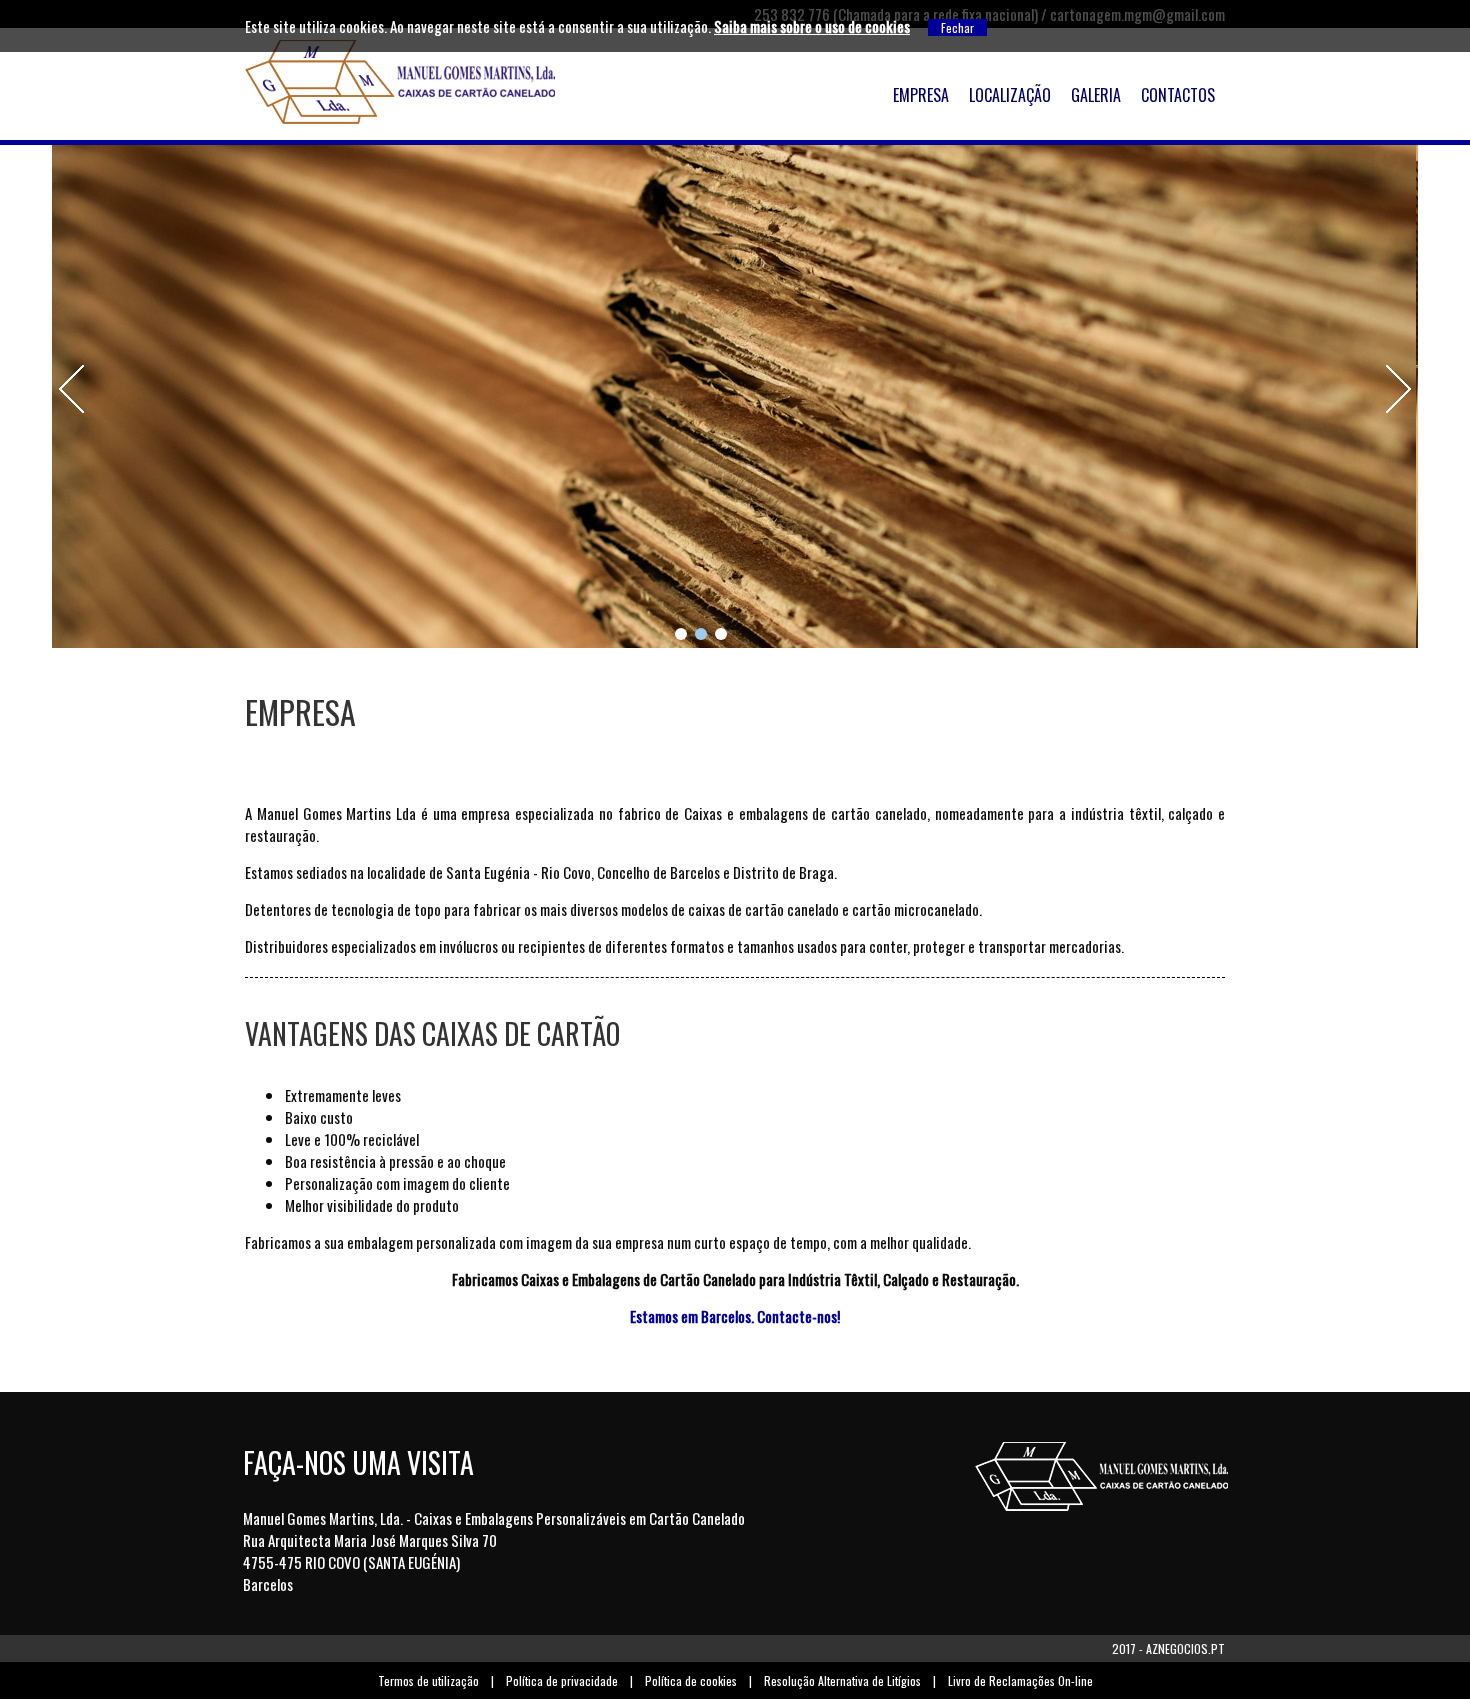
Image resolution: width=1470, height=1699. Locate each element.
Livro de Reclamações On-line (1020, 1680)
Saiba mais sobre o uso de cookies (812, 26)
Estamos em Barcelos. (692, 1316)
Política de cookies (691, 1680)
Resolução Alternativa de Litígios (842, 1680)
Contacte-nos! (798, 1316)
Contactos (1178, 95)
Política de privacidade (562, 1680)
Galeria (1096, 95)
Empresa (921, 95)
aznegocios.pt (1185, 1648)
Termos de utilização (428, 1680)
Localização (1010, 95)
